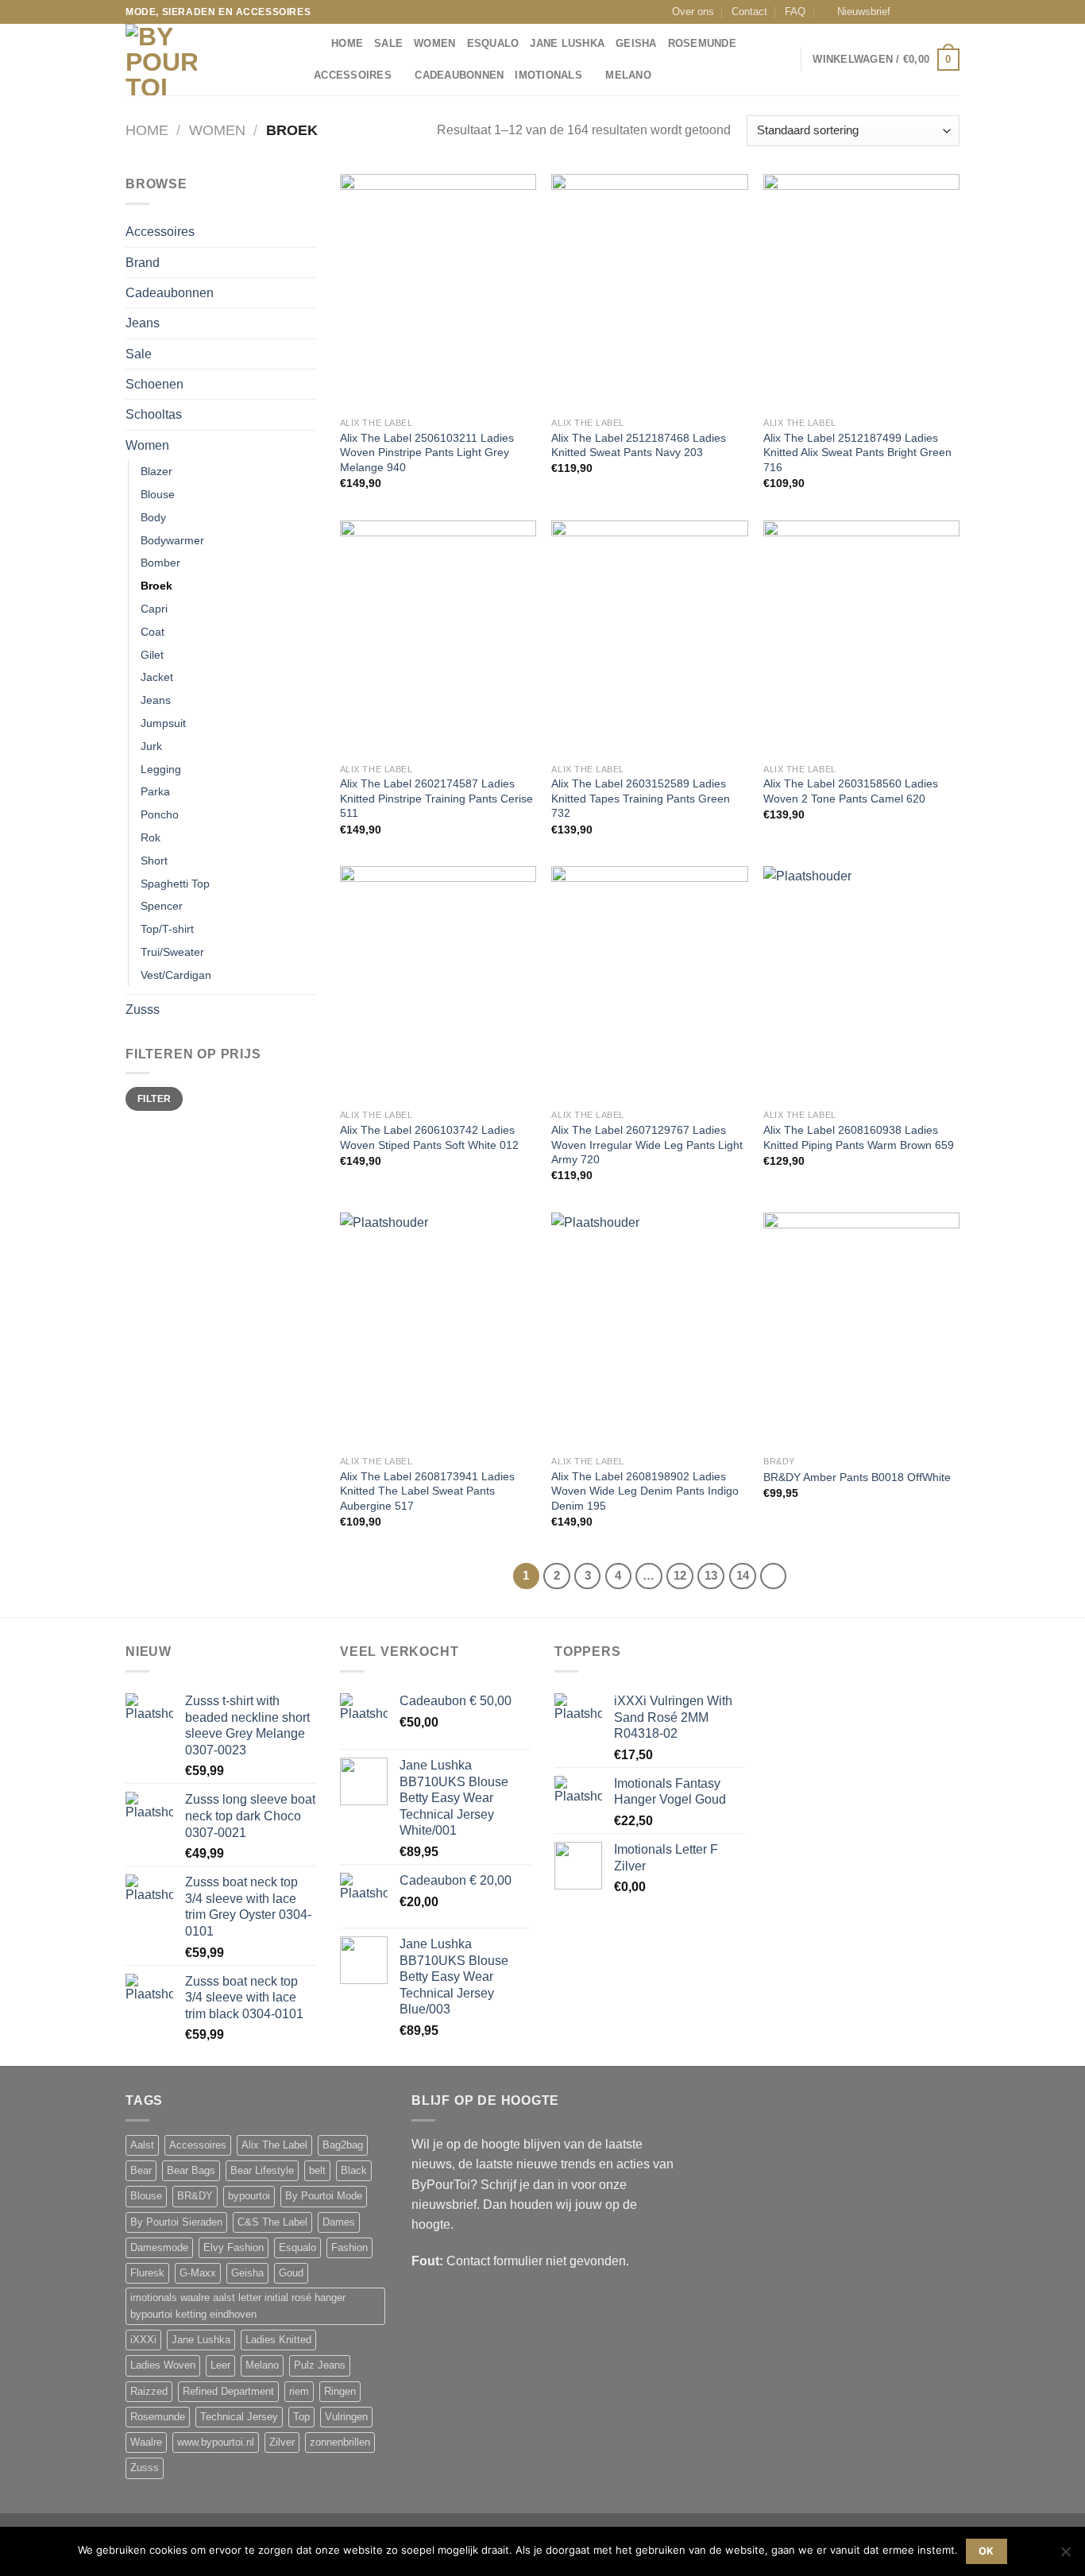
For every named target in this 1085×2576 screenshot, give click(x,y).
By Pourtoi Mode (324, 2196)
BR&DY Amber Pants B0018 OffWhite (857, 1477)
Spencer (162, 906)
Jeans (143, 323)
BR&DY (195, 2196)
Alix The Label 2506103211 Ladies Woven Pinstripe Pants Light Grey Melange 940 (427, 453)
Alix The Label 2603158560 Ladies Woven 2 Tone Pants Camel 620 (851, 791)
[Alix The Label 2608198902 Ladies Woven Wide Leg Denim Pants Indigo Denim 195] (649, 1330)
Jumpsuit (163, 723)
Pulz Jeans (320, 2365)
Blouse (158, 494)
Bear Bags (191, 2171)
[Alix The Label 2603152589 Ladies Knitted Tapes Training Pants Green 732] (649, 638)
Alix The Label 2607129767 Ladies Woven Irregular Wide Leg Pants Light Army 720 (647, 1145)
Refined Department (228, 2392)
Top (301, 2417)
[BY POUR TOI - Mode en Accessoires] (205, 60)
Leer (220, 2365)
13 (711, 1576)
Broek (156, 586)
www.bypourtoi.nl (216, 2443)
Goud (291, 2273)
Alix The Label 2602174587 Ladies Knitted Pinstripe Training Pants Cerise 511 (436, 798)
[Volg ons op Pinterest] (952, 12)
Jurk (151, 746)
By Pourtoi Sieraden (176, 2222)
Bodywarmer (172, 540)
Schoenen (154, 384)
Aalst (142, 2145)
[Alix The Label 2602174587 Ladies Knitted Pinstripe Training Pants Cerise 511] (438, 638)
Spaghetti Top (175, 884)
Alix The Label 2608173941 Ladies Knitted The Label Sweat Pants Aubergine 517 (427, 1491)
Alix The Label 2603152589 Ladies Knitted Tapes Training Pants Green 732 (641, 798)
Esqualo (493, 44)
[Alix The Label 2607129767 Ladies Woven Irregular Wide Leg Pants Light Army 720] (649, 984)
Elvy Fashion (234, 2248)
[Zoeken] (314, 44)
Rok (151, 837)
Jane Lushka (567, 44)
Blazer (156, 471)
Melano (628, 75)
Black (354, 2171)
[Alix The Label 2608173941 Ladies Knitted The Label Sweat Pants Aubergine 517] (438, 1330)
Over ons (693, 12)
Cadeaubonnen (459, 75)
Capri (154, 609)
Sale (388, 44)
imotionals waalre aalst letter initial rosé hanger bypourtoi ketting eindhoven (238, 2306)
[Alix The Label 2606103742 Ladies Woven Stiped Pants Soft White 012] (438, 984)
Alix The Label (274, 2145)
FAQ (795, 12)
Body (153, 517)
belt (317, 2171)
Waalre (146, 2443)
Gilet (152, 655)
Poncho (160, 814)
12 (680, 1576)
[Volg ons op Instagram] (922, 12)
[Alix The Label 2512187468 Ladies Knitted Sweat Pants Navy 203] (649, 292)
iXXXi (143, 2340)
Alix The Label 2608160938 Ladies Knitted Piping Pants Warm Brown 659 (859, 1137)
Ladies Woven (163, 2365)
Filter (154, 1098)
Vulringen (346, 2417)
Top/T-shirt (167, 929)
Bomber (160, 563)
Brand (143, 263)
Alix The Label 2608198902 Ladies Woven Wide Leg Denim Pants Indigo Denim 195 (645, 1491)
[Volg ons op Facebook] (907, 12)
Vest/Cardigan (176, 975)
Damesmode (159, 2248)
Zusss (143, 1010)
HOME (347, 44)
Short (154, 861)
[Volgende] (773, 1576)
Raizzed (149, 2392)
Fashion (349, 2248)
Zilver (282, 2443)
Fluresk (147, 2273)
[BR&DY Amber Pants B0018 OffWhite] (861, 1330)
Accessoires (353, 75)
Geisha (636, 44)
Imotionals (548, 75)
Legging (161, 769)
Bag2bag (343, 2145)
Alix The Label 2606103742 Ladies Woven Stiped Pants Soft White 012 (429, 1137)
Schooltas (154, 414)
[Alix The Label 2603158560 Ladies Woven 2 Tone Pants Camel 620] (861, 638)
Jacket (157, 677)
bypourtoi (249, 2196)
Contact (749, 12)
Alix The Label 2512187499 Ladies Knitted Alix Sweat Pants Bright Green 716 (857, 453)
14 (743, 1576)
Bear (141, 2171)
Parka (155, 791)
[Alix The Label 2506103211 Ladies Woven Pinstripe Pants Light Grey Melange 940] (438, 292)
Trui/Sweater (172, 952)
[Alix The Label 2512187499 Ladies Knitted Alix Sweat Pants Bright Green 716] (861, 292)
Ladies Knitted (278, 2340)
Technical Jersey (239, 2417)
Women (434, 44)
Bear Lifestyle (262, 2171)
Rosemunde (702, 44)
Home (147, 130)
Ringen (340, 2392)
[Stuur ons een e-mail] (937, 12)
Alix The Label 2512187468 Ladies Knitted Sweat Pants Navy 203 (639, 445)
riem (299, 2392)
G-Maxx (198, 2273)
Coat (153, 632)
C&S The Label (272, 2222)
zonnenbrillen (340, 2443)
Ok (987, 2551)
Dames (339, 2222)
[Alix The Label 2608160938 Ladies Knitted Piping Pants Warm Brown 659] (861, 984)
